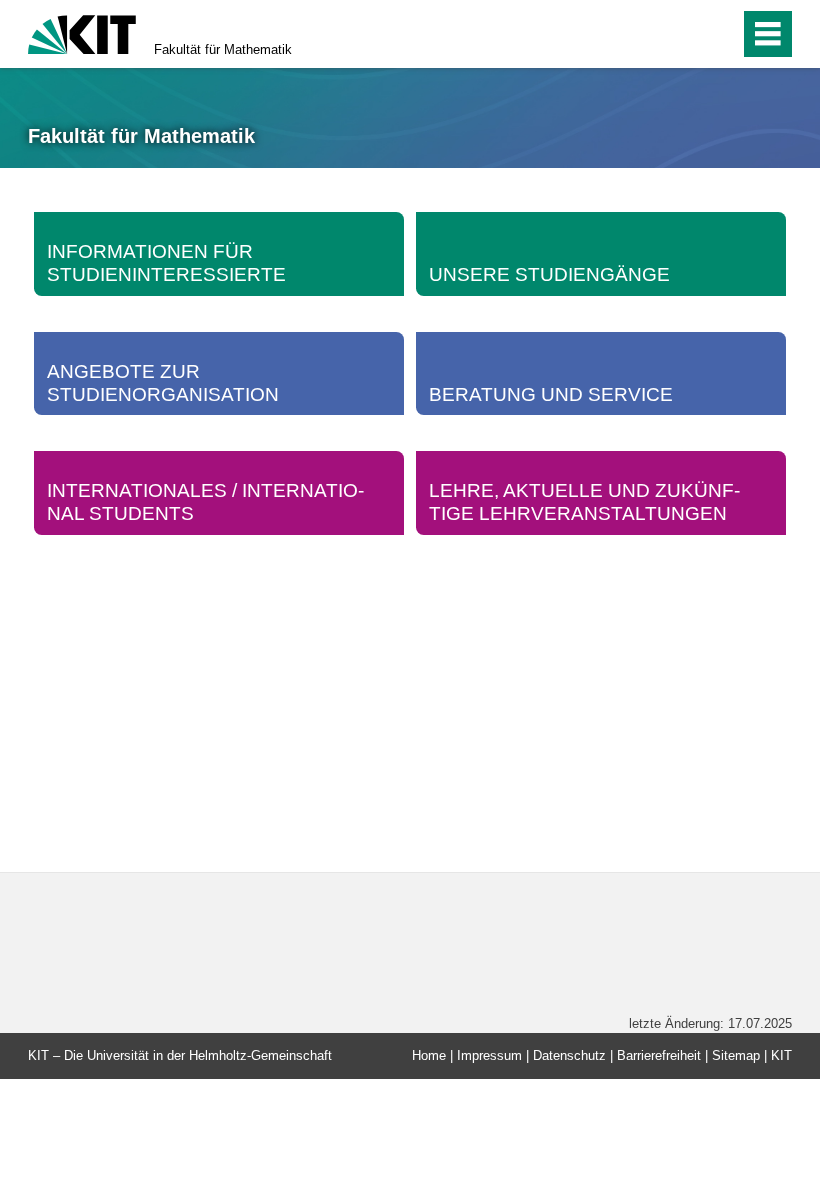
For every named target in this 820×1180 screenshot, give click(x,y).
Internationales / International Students (205, 502)
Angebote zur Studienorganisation (163, 383)
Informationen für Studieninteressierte (166, 263)
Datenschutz (569, 1055)
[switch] (681, 34)
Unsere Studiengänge (549, 274)
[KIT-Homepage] (82, 32)
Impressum (489, 1055)
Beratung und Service (551, 394)
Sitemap (736, 1055)
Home (429, 1055)
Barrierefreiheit (659, 1055)
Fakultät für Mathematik (223, 49)
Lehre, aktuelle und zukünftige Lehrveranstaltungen (584, 502)
